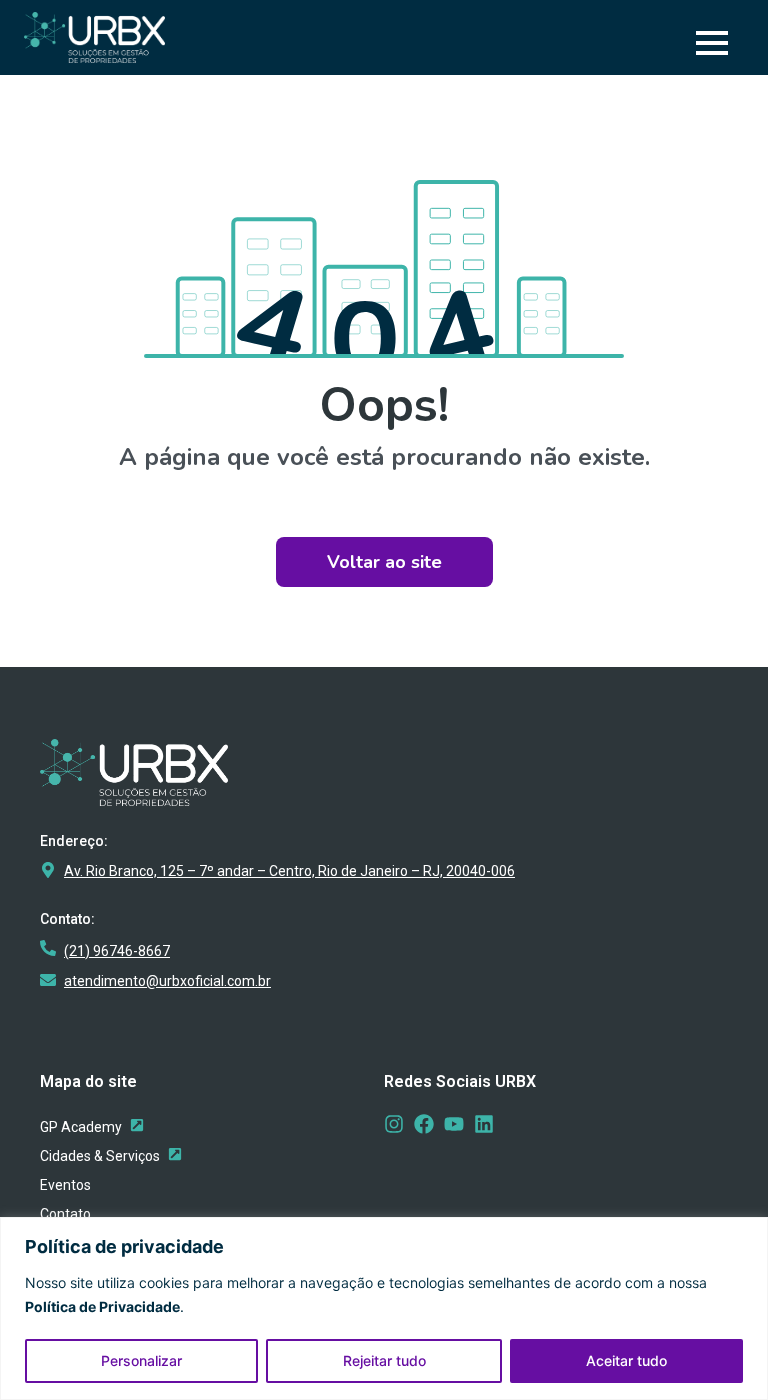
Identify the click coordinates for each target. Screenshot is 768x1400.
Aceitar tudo (626, 1360)
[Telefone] (48, 948)
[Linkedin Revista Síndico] (484, 1124)
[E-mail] (48, 980)
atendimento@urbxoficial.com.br (167, 981)
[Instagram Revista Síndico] (394, 1124)
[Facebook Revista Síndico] (424, 1124)
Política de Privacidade (102, 1306)
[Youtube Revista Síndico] (454, 1124)
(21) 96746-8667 (117, 951)
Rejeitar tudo (384, 1360)
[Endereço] (48, 870)
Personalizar (141, 1360)
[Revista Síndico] (175, 1154)
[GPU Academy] (137, 1125)
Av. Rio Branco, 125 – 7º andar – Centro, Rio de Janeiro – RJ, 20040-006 (289, 871)
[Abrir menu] (712, 43)
